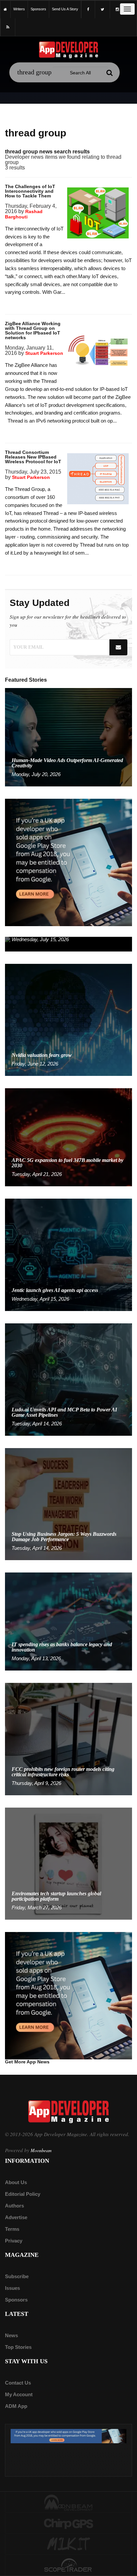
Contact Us (18, 2383)
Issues (12, 2288)
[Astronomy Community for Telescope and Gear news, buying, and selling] (68, 2566)
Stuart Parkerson (44, 353)
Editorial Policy (23, 2194)
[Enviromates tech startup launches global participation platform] (68, 1863)
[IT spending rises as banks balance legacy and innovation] (68, 1621)
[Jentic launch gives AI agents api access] (68, 1254)
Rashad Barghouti (24, 214)
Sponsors (16, 2300)
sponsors (38, 9)
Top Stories (18, 2347)
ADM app (16, 2406)
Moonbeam (41, 2150)
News (11, 2335)
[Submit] (110, 73)
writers (19, 9)
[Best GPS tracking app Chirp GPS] (68, 2523)
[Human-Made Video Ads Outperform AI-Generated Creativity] (68, 737)
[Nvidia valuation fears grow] (68, 1019)
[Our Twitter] (102, 10)
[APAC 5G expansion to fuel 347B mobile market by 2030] (68, 1137)
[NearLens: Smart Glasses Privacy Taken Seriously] (68, 944)
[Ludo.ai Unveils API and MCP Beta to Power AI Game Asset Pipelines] (68, 1379)
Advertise (16, 2217)
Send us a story (65, 9)
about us (16, 2182)
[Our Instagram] (117, 10)
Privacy (14, 2241)
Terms (12, 2229)
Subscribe (17, 2276)
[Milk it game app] (68, 2544)
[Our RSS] (8, 27)
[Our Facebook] (88, 10)
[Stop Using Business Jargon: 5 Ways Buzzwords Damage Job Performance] (68, 1504)
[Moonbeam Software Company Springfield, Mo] (68, 2502)
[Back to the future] (5, 9)
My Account (19, 2394)
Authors (14, 2206)
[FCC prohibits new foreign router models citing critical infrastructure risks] (68, 1739)
